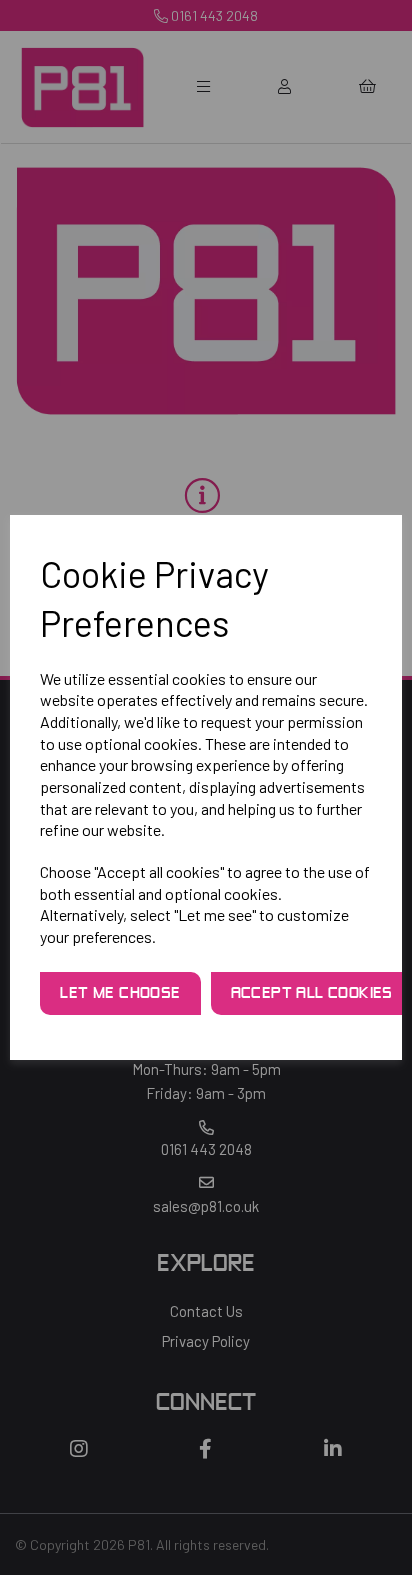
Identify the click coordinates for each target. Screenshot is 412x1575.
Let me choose (120, 994)
